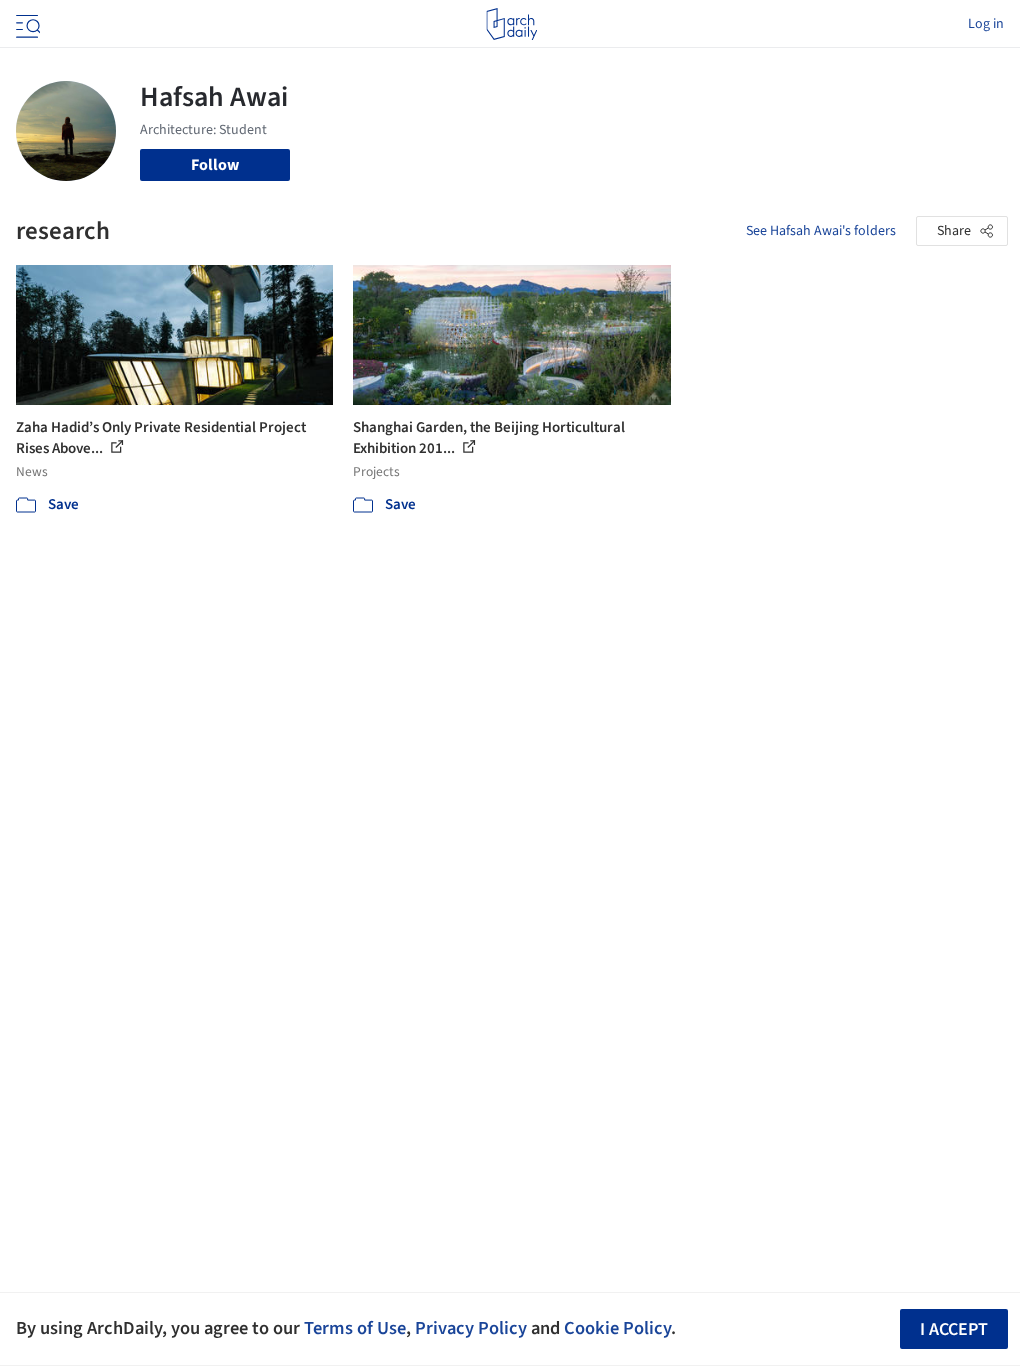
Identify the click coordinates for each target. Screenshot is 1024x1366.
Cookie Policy (617, 1328)
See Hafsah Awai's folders (821, 231)
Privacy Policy (471, 1328)
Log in (986, 24)
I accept (954, 1329)
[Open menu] (26, 24)
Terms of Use (355, 1328)
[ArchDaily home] (511, 24)
